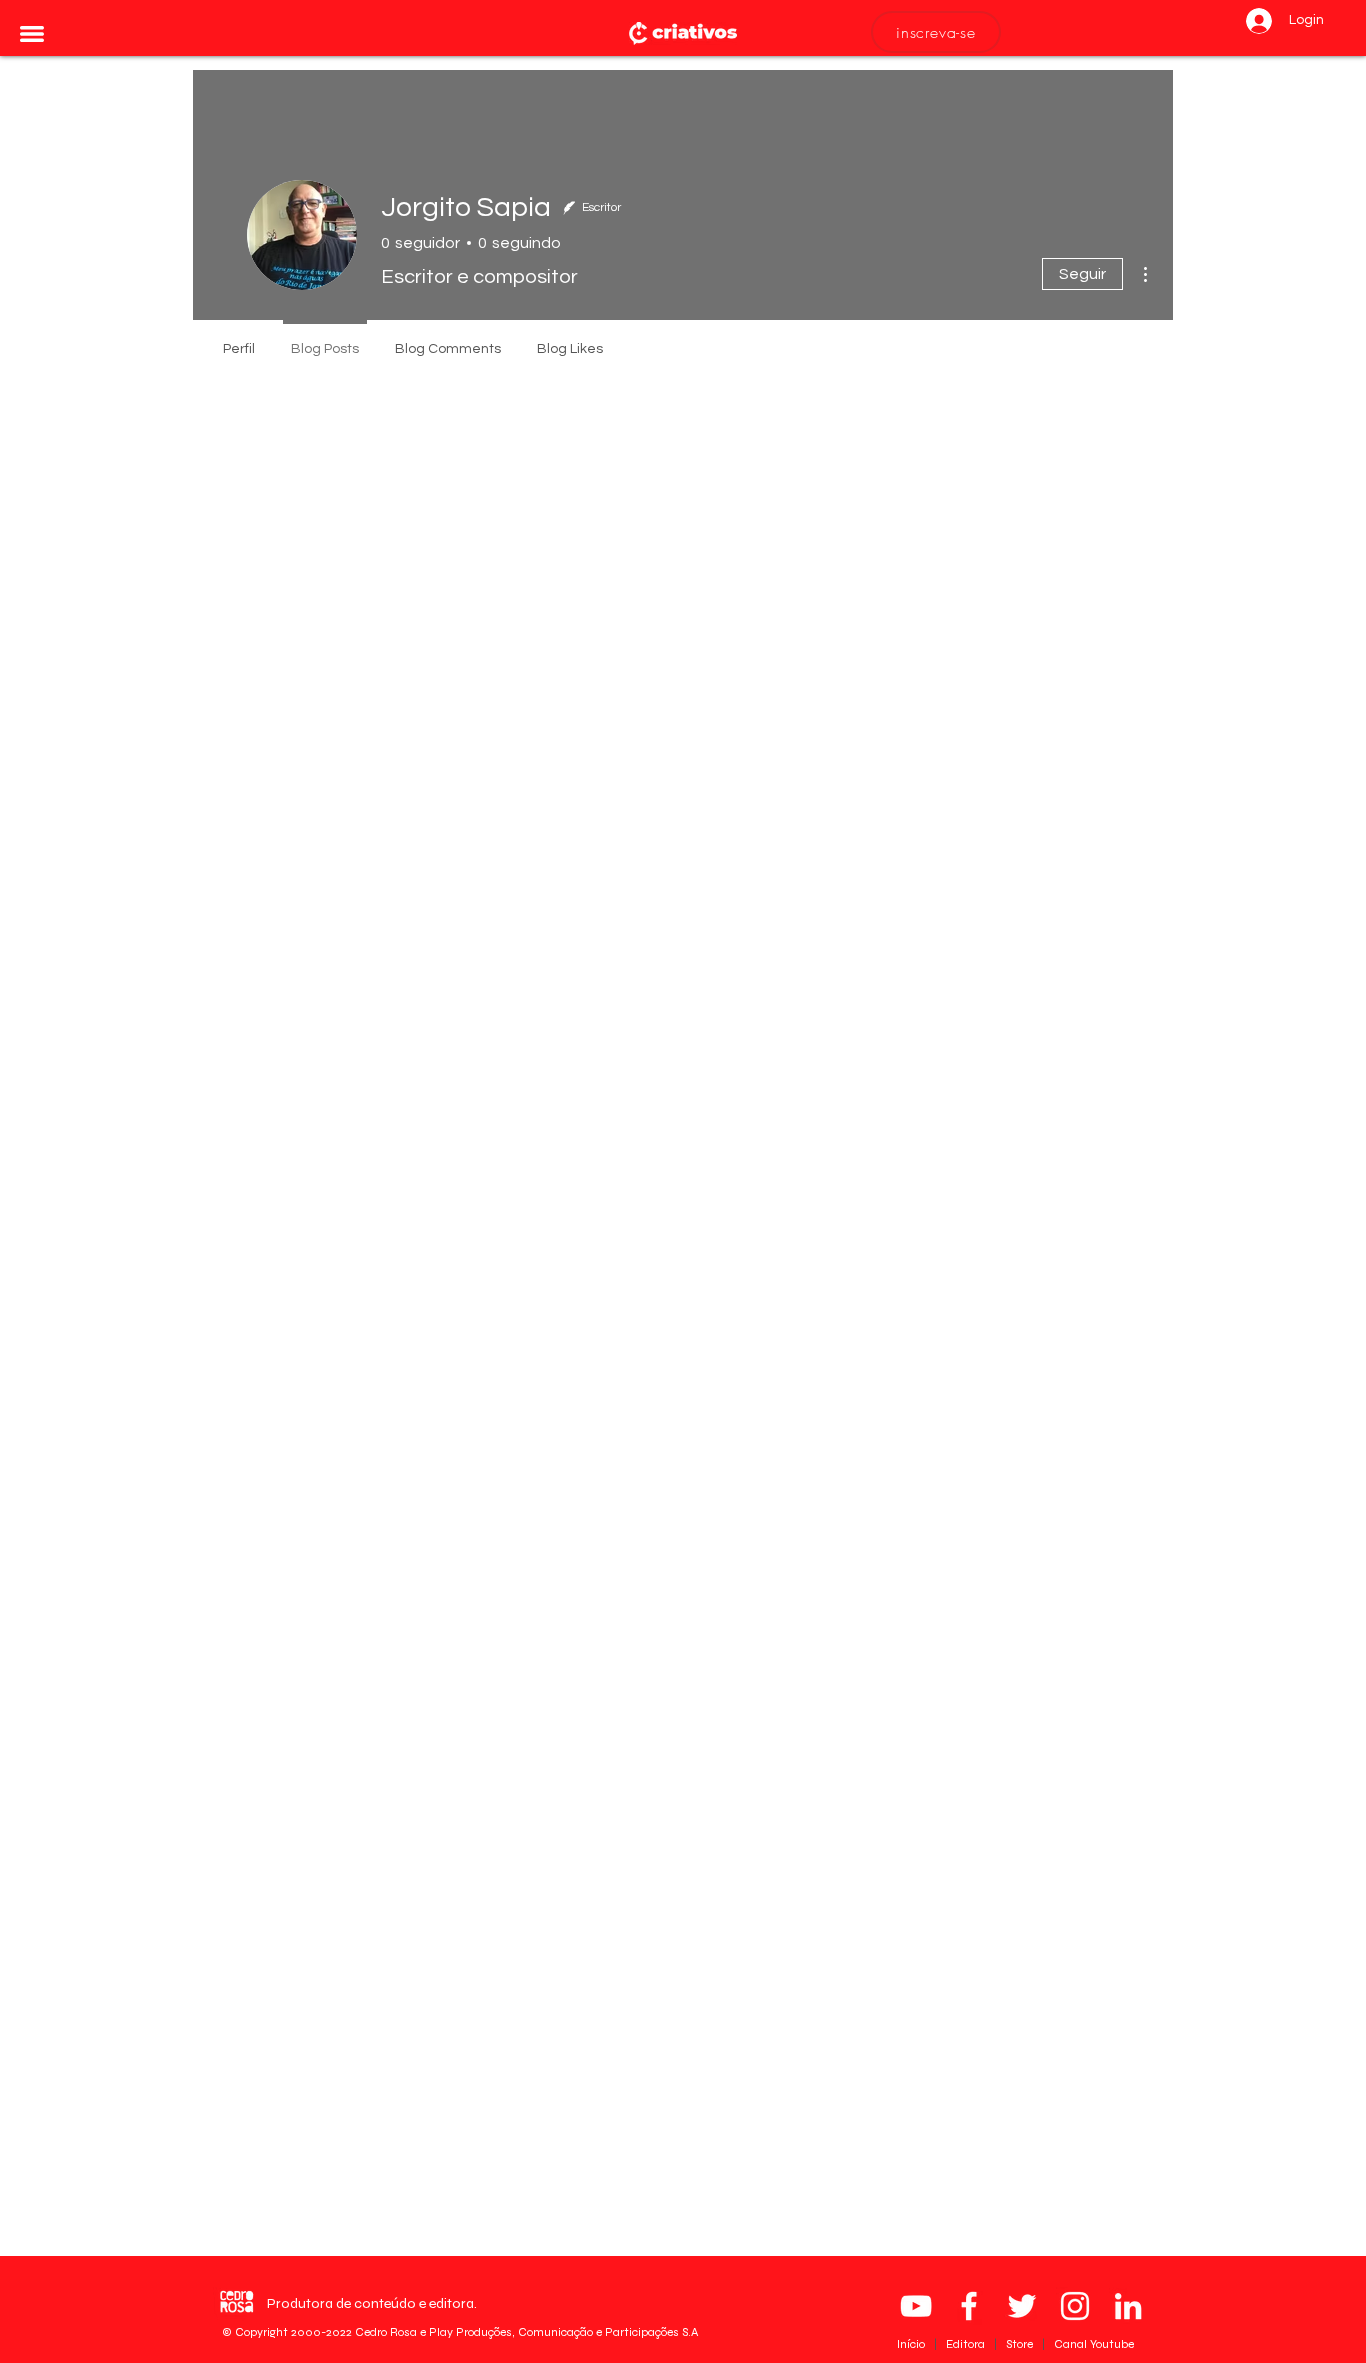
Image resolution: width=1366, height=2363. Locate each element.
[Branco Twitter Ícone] (1022, 2306)
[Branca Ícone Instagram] (1075, 2306)
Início (912, 2344)
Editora (967, 2344)
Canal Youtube (1094, 2344)
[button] (32, 34)
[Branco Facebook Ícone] (969, 2306)
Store (1021, 2344)
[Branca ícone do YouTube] (916, 2306)
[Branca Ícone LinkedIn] (1128, 2306)
